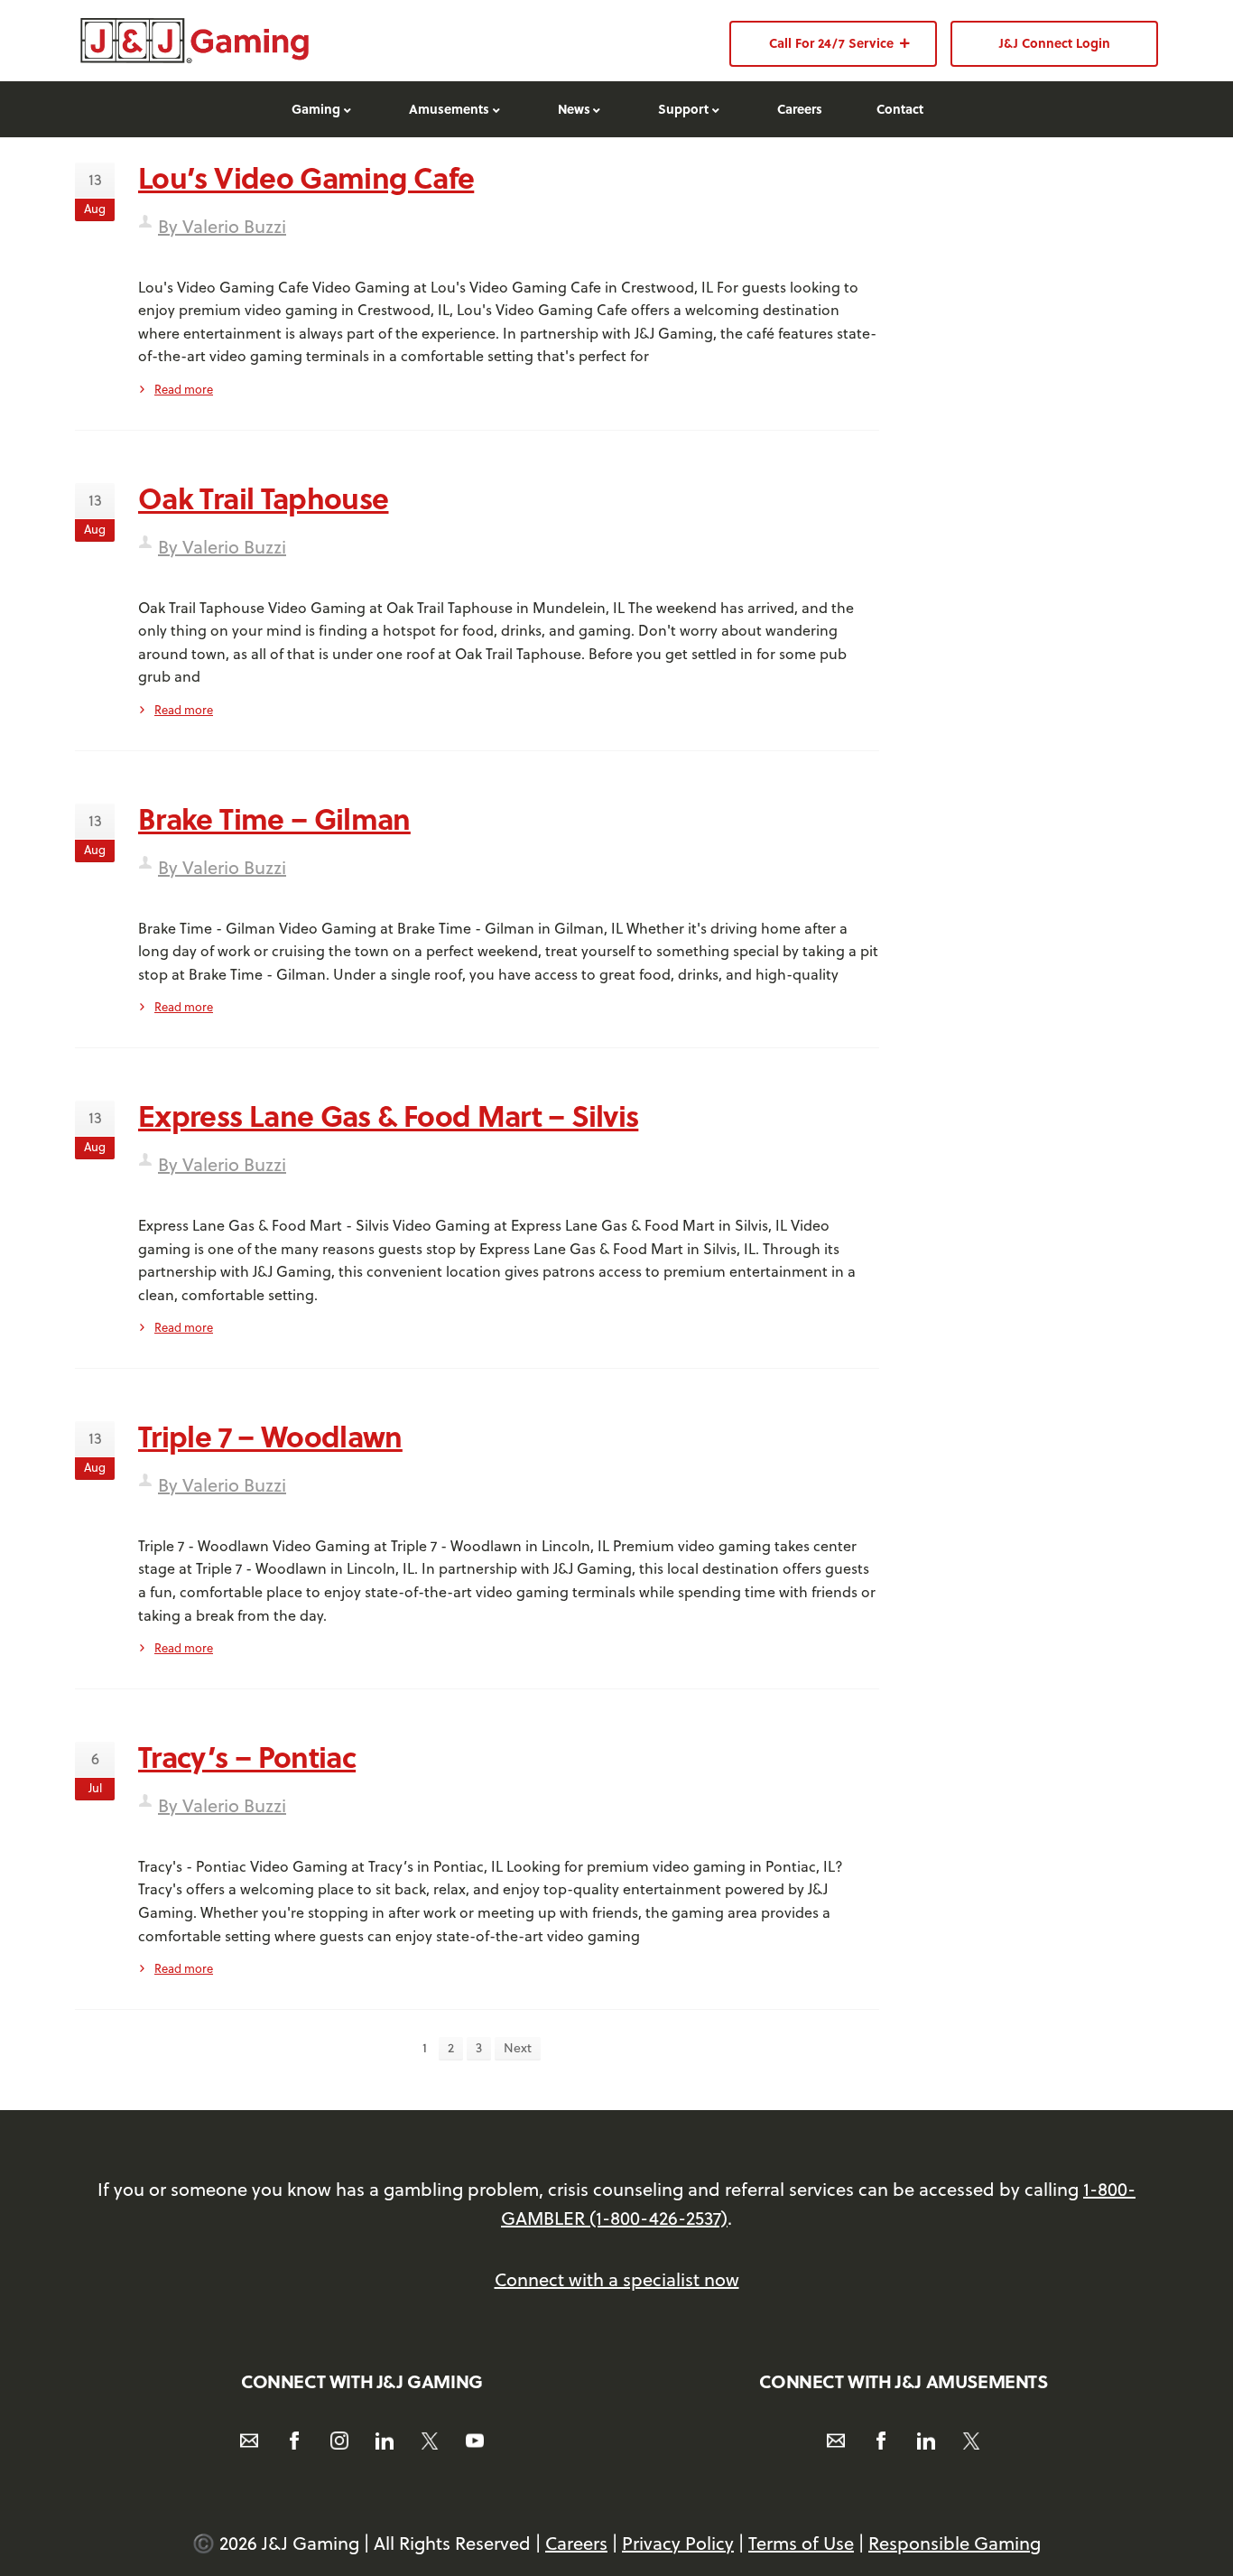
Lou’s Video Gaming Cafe (306, 177)
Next (518, 2048)
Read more (184, 389)
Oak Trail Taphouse (263, 498)
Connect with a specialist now (617, 2279)
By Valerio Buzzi (222, 226)
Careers (576, 2543)
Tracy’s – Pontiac (247, 1756)
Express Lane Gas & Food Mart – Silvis (388, 1115)
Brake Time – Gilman (274, 818)
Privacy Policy (678, 2543)
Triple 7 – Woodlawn (270, 1436)
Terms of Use (801, 2543)
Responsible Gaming (955, 2543)
